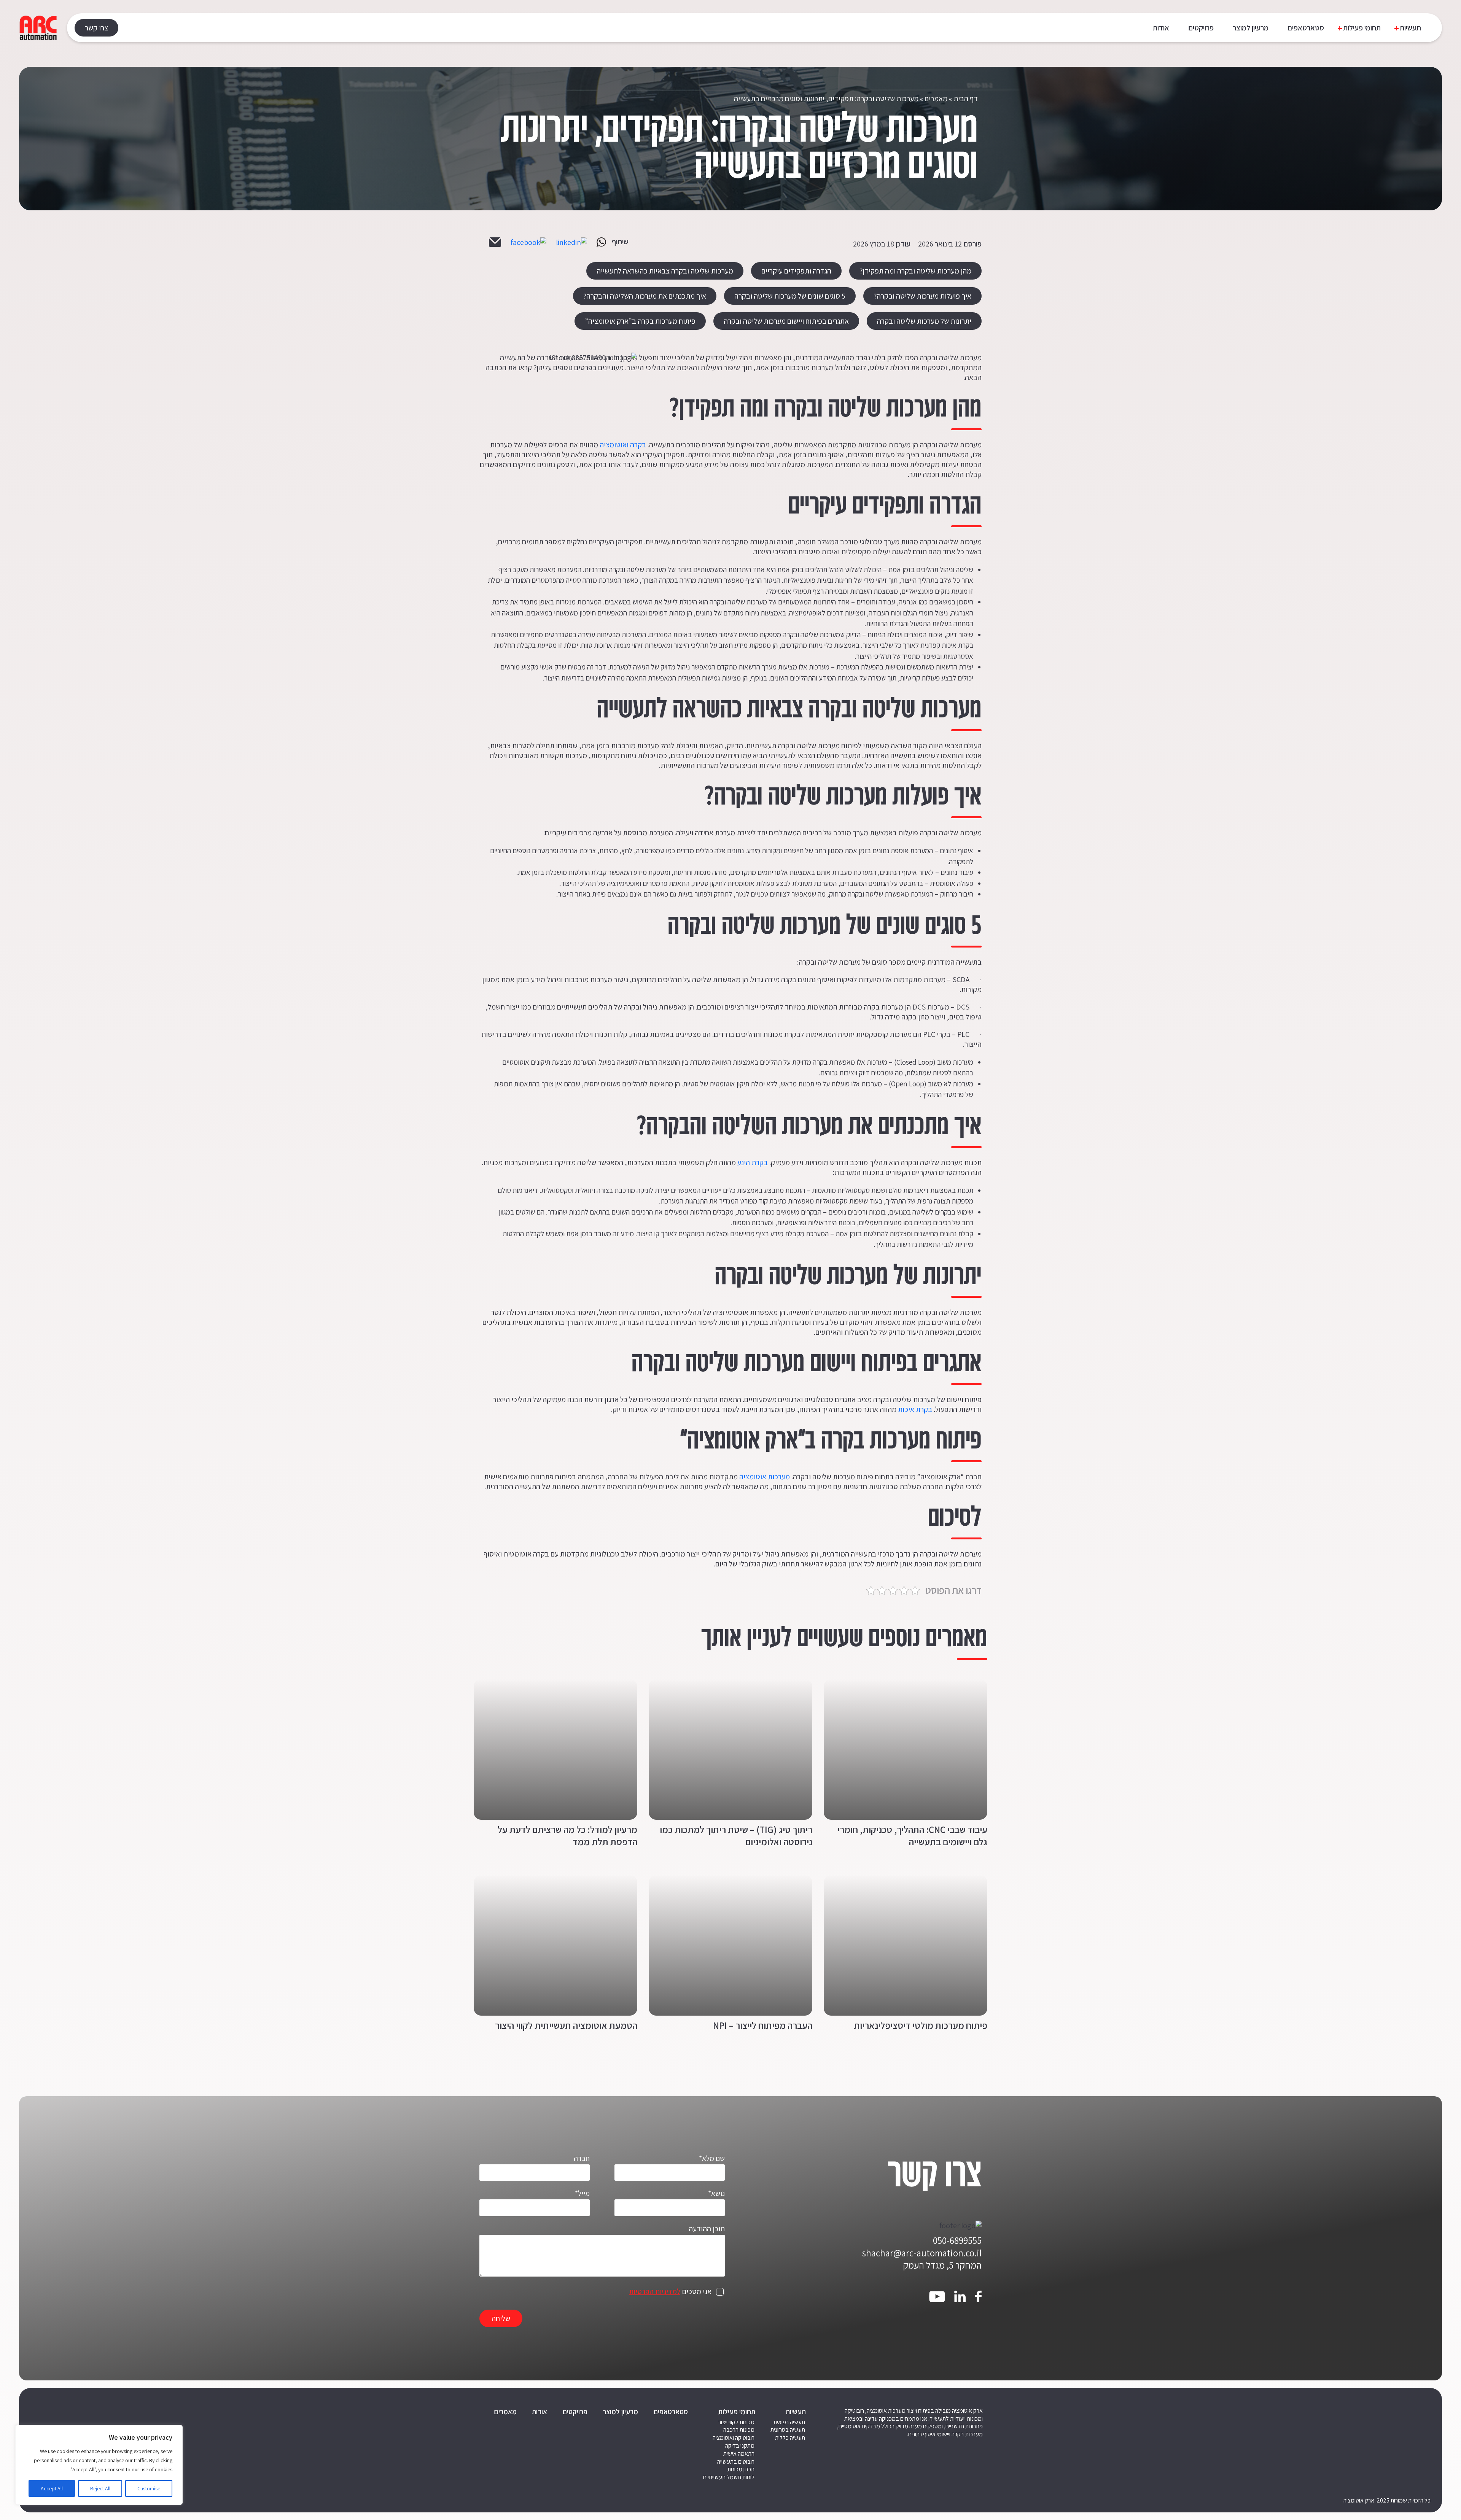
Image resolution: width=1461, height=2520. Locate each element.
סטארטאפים (1306, 28)
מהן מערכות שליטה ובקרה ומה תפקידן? (915, 271)
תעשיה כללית (790, 2438)
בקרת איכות (915, 1409)
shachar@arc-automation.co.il (922, 2253)
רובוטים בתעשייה (736, 2462)
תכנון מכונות (741, 2469)
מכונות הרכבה (739, 2430)
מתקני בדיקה (740, 2446)
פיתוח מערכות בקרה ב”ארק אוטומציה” (640, 321)
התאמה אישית (739, 2454)
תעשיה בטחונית (788, 2430)
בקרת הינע (753, 1162)
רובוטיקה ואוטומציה (734, 2438)
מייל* (582, 2193)
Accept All (52, 2488)
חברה (582, 2158)
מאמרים (936, 99)
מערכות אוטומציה (765, 1477)
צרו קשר (96, 28)
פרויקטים (1201, 28)
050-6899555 (957, 2240)
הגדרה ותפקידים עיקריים (796, 271)
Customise (149, 2488)
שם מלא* (712, 2158)
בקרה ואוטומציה (623, 445)
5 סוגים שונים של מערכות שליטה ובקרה (790, 296)
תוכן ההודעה (707, 2229)
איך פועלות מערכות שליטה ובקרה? (922, 296)
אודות (1161, 28)
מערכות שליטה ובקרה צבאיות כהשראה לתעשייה (665, 271)
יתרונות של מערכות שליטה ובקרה (924, 321)
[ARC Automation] (38, 28)
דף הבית (966, 99)
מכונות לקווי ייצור (736, 2422)
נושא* (716, 2193)
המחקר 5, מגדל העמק (942, 2265)
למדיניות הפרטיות (655, 2291)
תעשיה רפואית (789, 2422)
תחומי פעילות (1362, 28)
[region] (99, 2465)
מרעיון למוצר (1251, 28)
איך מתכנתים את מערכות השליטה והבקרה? (645, 296)
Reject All (100, 2488)
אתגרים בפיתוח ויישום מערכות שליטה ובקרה (786, 321)
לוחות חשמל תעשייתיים (729, 2477)
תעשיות (1410, 28)
